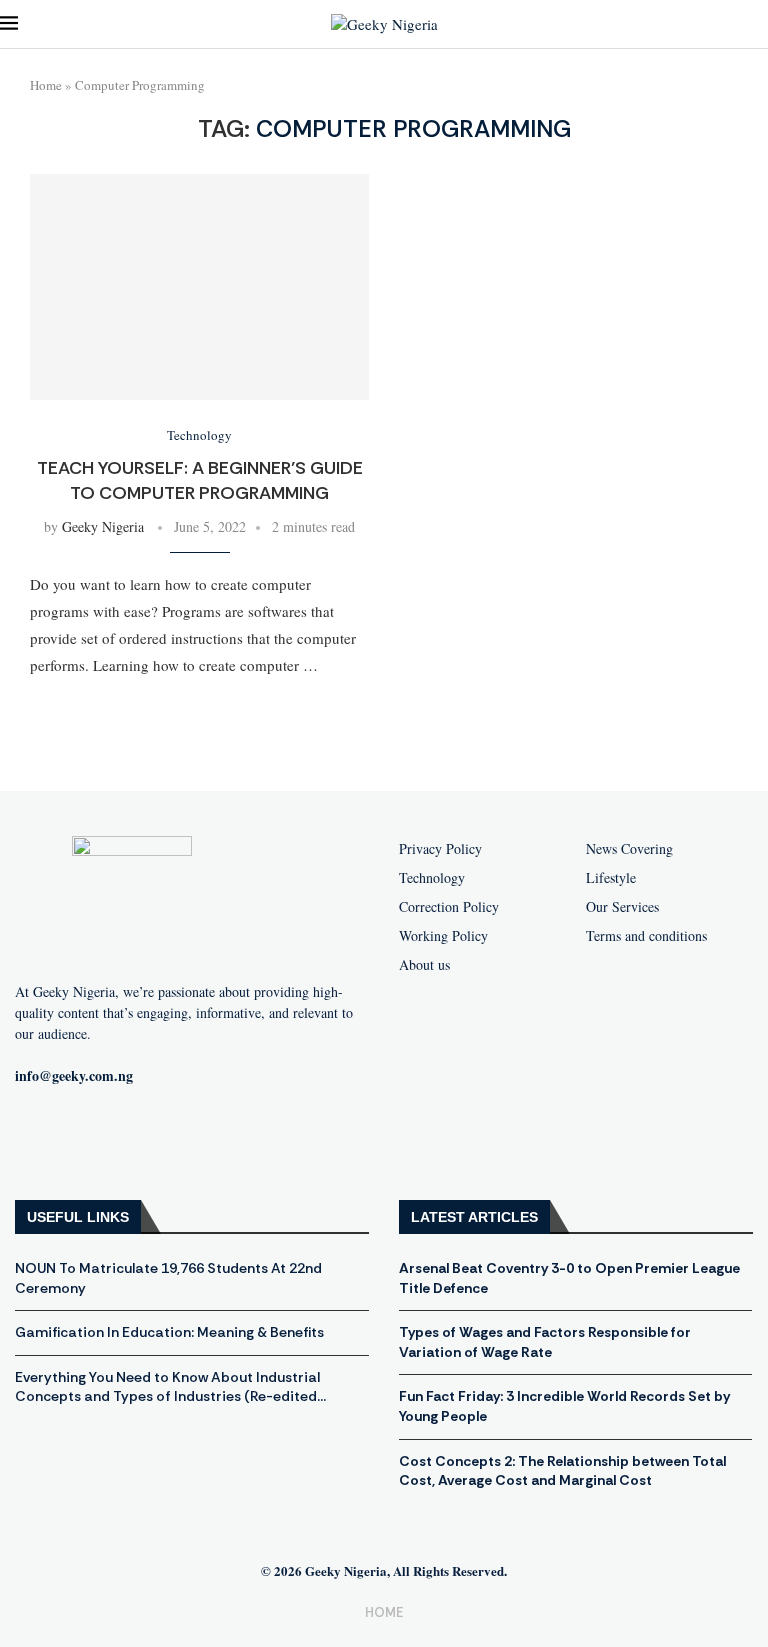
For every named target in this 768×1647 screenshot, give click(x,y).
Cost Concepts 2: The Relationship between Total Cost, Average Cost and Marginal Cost (562, 1471)
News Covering (629, 849)
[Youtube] (104, 1141)
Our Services (622, 907)
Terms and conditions (646, 936)
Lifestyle (611, 878)
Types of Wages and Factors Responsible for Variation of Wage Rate (545, 1342)
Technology (432, 878)
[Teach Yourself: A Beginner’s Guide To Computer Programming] (199, 287)
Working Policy (443, 936)
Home (46, 85)
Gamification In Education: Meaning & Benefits (169, 1332)
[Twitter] (168, 1141)
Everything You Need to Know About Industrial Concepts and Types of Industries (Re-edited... (170, 1387)
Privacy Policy (440, 849)
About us (424, 965)
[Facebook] (40, 1141)
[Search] (758, 24)
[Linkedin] (232, 1141)
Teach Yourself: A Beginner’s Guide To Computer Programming (200, 480)
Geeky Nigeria (103, 526)
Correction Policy (449, 907)
